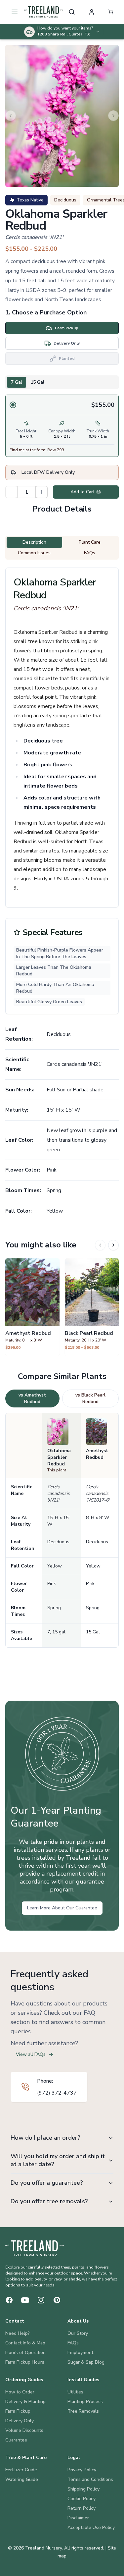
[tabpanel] (62, 426)
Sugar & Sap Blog (86, 2362)
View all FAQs (31, 2054)
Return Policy (82, 2508)
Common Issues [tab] (34, 553)
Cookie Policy (82, 2499)
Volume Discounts (24, 2430)
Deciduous (65, 200)
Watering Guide (22, 2479)
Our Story (78, 2333)
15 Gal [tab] (37, 382)
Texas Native (30, 200)
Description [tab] (34, 542)
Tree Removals (83, 2411)
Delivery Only (20, 2421)
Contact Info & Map (25, 2343)
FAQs (73, 2343)
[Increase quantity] (42, 492)
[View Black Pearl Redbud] (92, 1307)
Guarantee (16, 2440)
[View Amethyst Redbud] (32, 1307)
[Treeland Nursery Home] (35, 2248)
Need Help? (18, 2333)
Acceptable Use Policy (91, 2527)
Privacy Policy (82, 2470)
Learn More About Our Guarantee (62, 1908)
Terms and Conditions (90, 2479)
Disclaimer (78, 2518)
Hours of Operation (25, 2353)
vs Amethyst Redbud (32, 1398)
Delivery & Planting (25, 2402)
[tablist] (62, 382)
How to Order (20, 2392)
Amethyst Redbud (97, 1454)
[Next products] (113, 1245)
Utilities (75, 2392)
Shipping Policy (83, 2489)
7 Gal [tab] (17, 382)
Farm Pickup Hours (25, 2362)
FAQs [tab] (90, 553)
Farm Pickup (18, 2411)
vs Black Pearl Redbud (90, 1398)
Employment (80, 2353)
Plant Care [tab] (90, 542)
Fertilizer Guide (21, 2470)
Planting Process (85, 2402)
